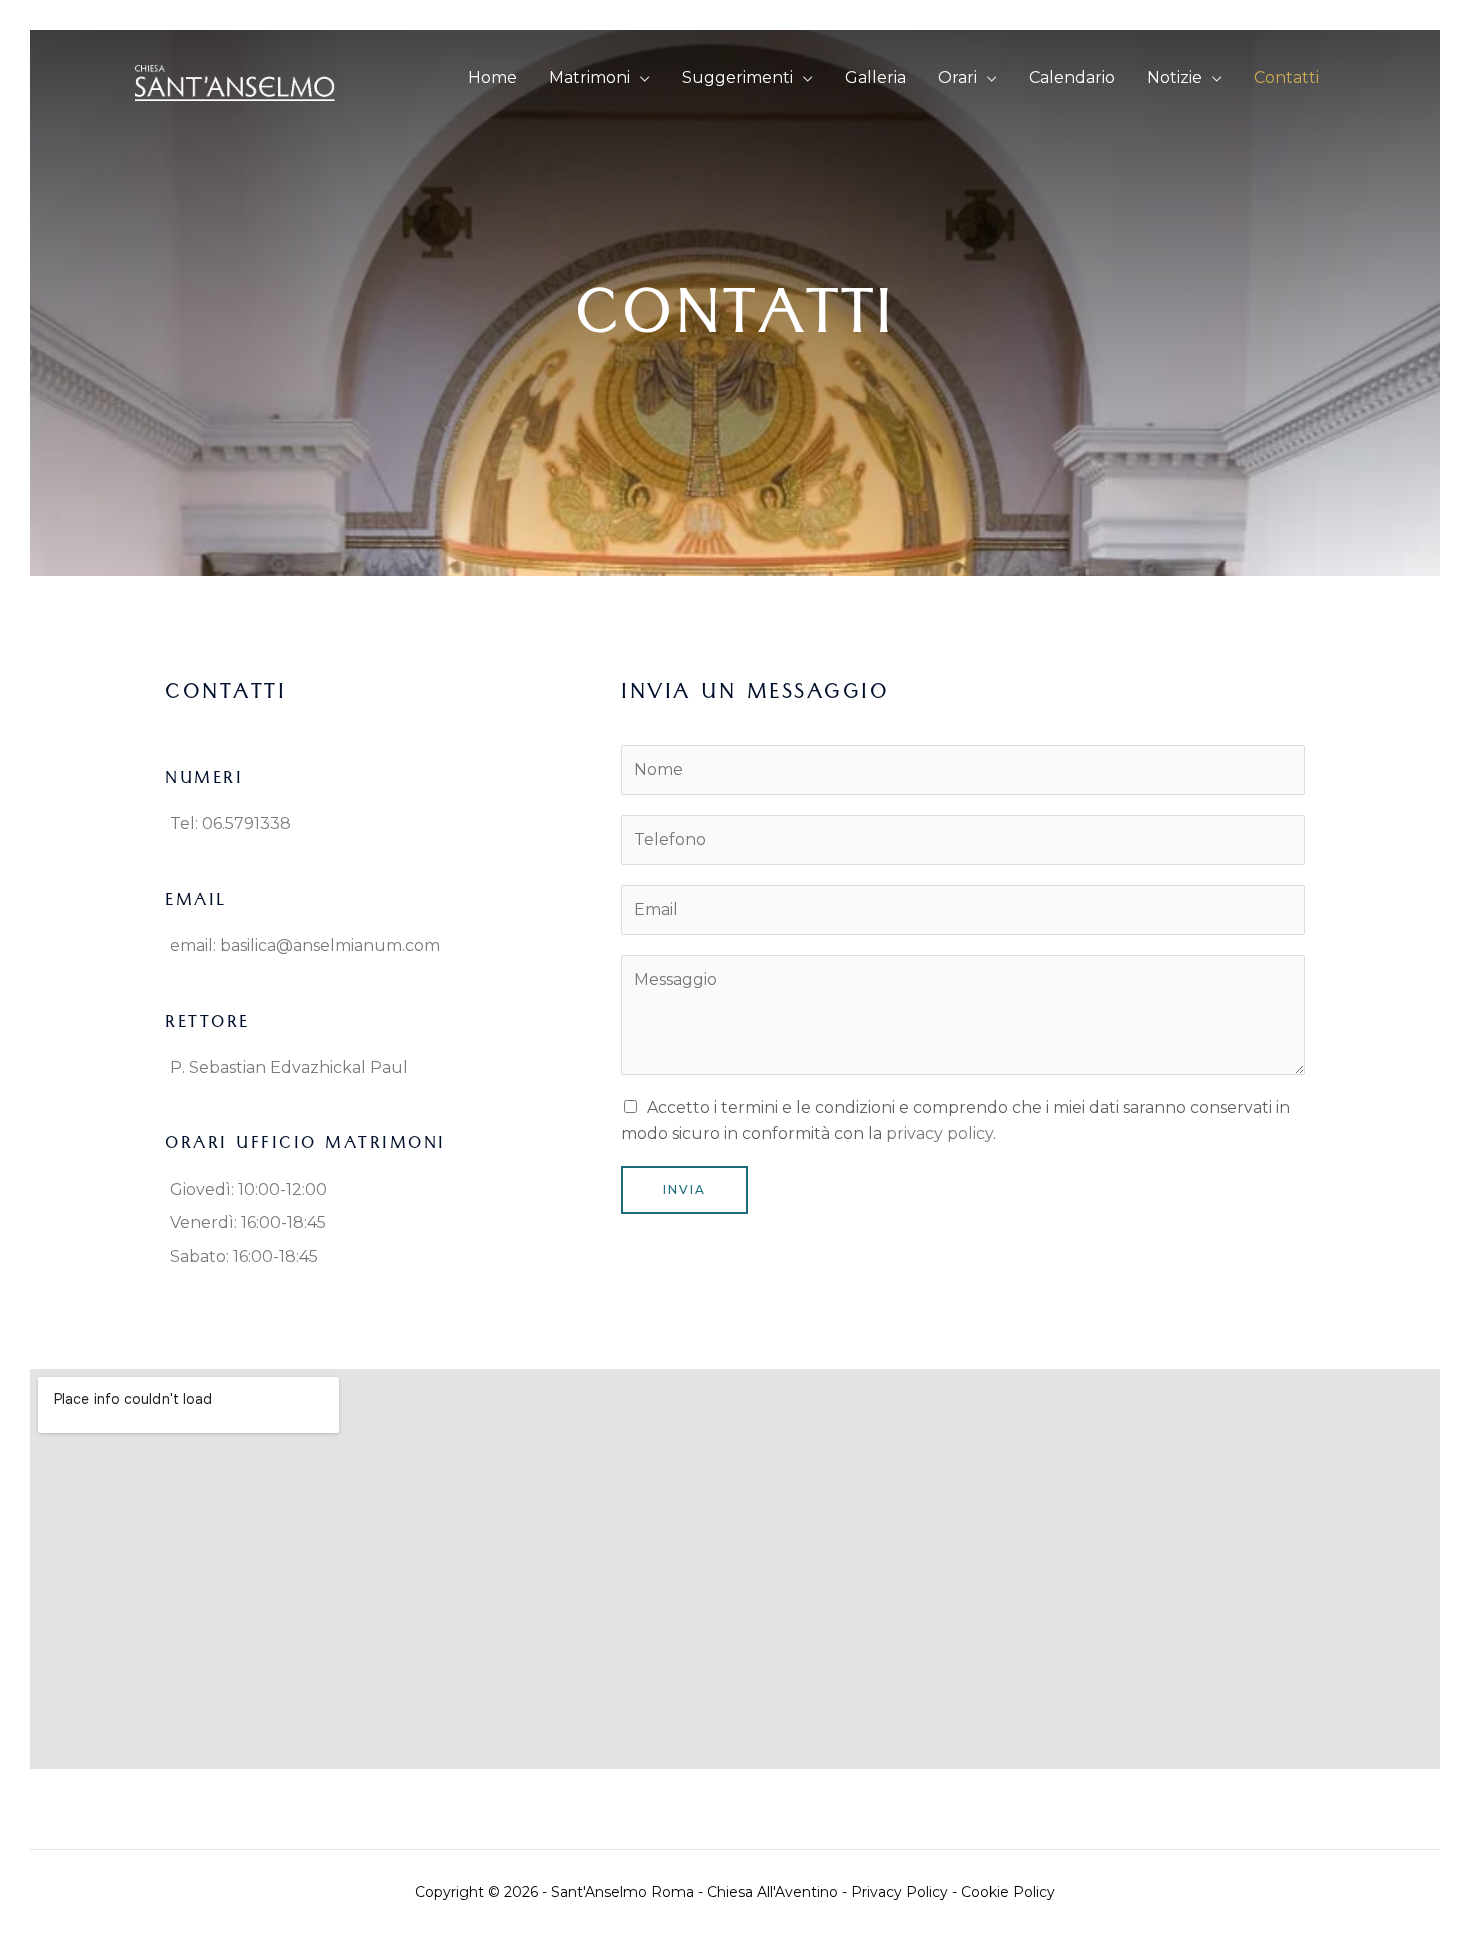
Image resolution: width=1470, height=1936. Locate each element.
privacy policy (939, 1133)
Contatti (1286, 77)
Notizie (1174, 77)
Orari (957, 77)
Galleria (875, 77)
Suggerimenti (737, 77)
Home (492, 77)
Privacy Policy (899, 1892)
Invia (684, 1189)
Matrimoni (589, 77)
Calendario (1072, 77)
